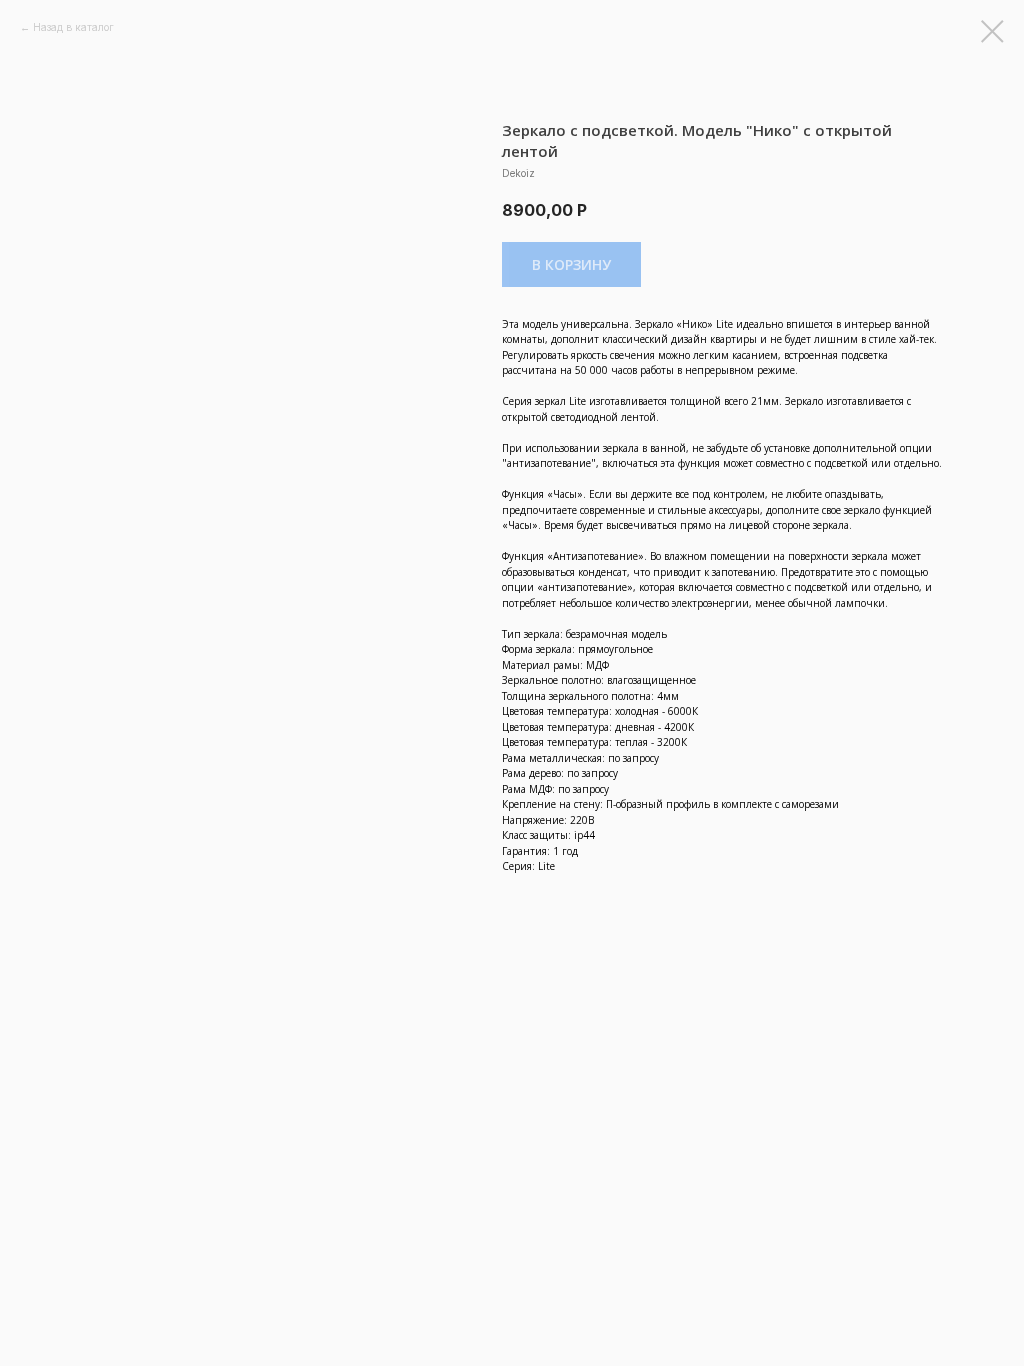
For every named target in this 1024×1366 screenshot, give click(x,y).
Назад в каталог (73, 27)
